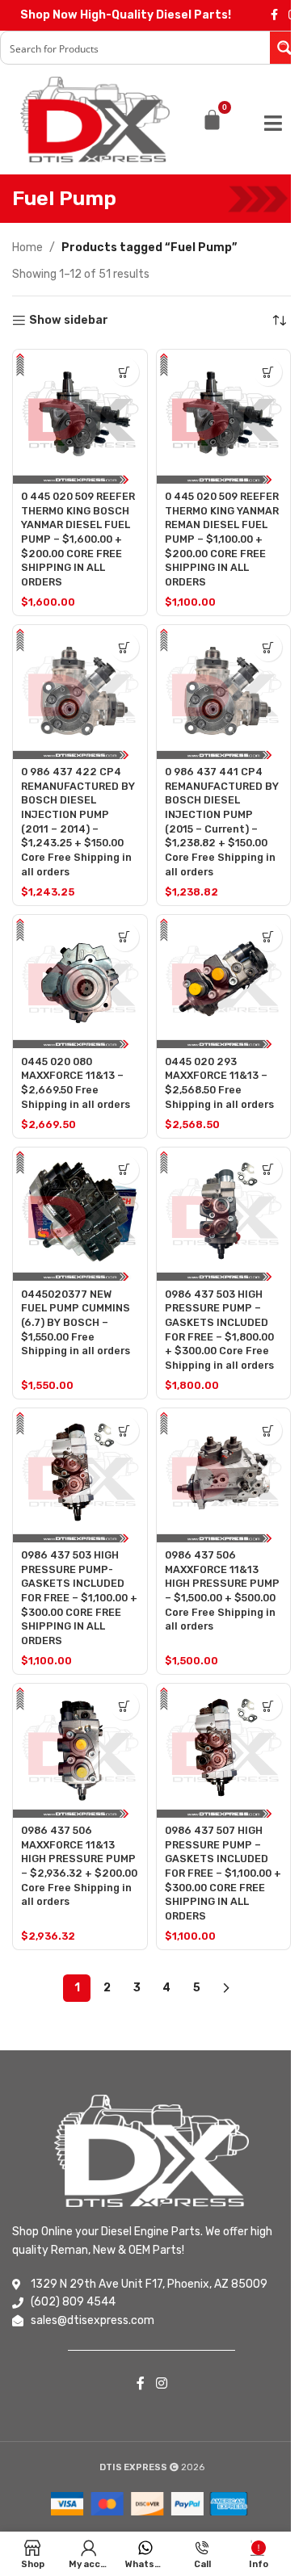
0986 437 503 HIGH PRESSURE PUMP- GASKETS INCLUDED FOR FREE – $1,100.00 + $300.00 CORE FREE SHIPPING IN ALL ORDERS (79, 1598)
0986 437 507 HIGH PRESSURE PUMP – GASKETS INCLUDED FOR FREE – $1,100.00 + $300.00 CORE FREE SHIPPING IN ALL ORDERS (223, 1873)
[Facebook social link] (274, 15)
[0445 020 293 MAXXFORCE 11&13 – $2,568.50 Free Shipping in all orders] (224, 982)
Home (27, 248)
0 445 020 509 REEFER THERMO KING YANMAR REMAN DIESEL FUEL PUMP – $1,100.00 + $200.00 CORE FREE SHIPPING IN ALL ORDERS (222, 539)
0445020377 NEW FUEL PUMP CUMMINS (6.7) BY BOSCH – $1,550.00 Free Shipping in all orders (76, 1323)
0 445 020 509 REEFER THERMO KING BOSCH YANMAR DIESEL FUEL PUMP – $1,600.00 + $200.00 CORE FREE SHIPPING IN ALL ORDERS (78, 539)
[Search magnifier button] (286, 48)
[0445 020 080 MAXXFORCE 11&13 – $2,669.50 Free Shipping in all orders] (80, 982)
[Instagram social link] (161, 2383)
